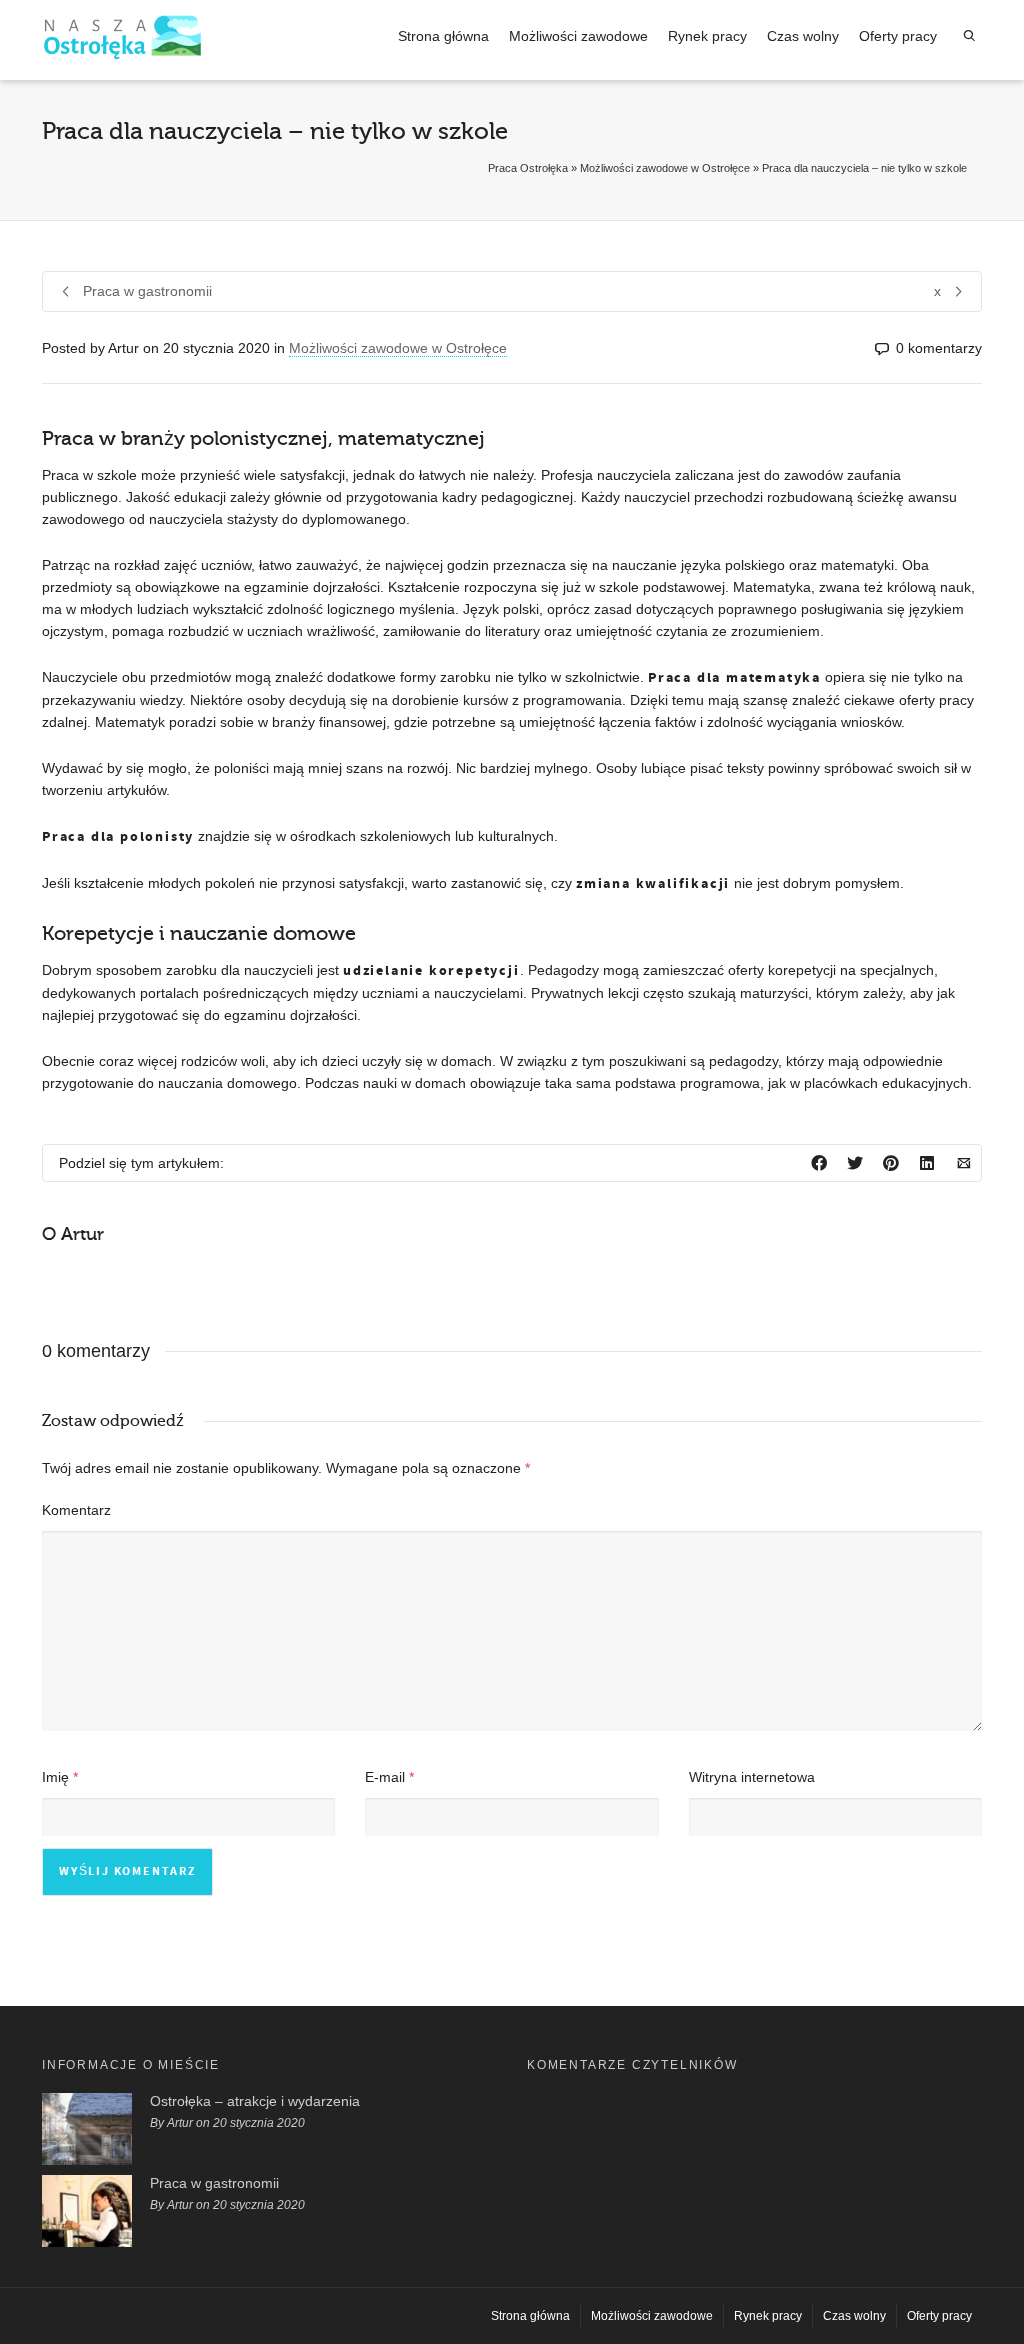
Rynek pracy (707, 36)
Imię (55, 1777)
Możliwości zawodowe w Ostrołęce (665, 168)
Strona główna (443, 36)
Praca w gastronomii (214, 2183)
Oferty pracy (898, 36)
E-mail (385, 1777)
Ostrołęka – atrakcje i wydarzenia (255, 2101)
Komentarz (76, 1510)
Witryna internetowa (752, 1777)
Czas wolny (803, 36)
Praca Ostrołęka (528, 168)
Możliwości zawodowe (578, 36)
